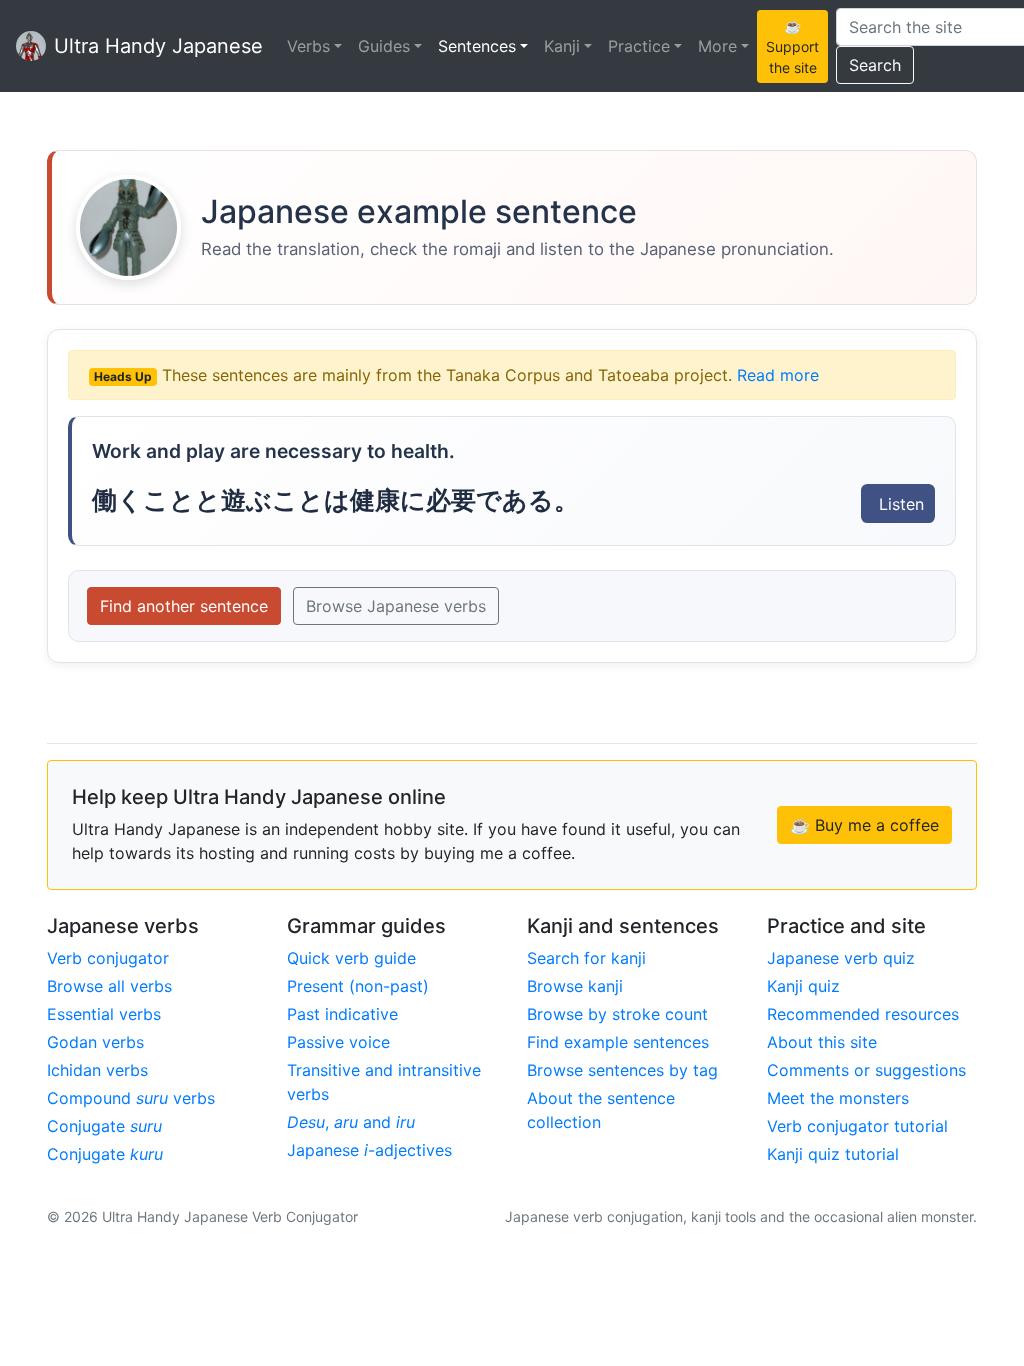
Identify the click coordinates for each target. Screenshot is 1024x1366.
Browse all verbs (109, 986)
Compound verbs (131, 1098)
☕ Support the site (792, 46)
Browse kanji (575, 986)
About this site (822, 1042)
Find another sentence (184, 606)
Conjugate (104, 1126)
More (717, 46)
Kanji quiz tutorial (833, 1154)
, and (351, 1122)
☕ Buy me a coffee (864, 825)
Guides (384, 46)
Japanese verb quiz (841, 958)
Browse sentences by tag (622, 1070)
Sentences (477, 46)
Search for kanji (586, 958)
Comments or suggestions (866, 1070)
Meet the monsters (838, 1098)
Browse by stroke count (617, 1014)
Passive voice (338, 1042)
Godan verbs (95, 1042)
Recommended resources (863, 1014)
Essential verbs (104, 1014)
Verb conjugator (108, 958)
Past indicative (342, 1014)
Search (875, 65)
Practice (639, 46)
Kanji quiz (803, 986)
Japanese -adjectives (369, 1150)
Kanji (562, 46)
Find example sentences (618, 1042)
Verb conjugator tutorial (857, 1126)
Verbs (308, 46)
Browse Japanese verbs (396, 606)
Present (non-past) (358, 986)
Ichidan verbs (97, 1070)
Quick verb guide (351, 958)
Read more (778, 375)
